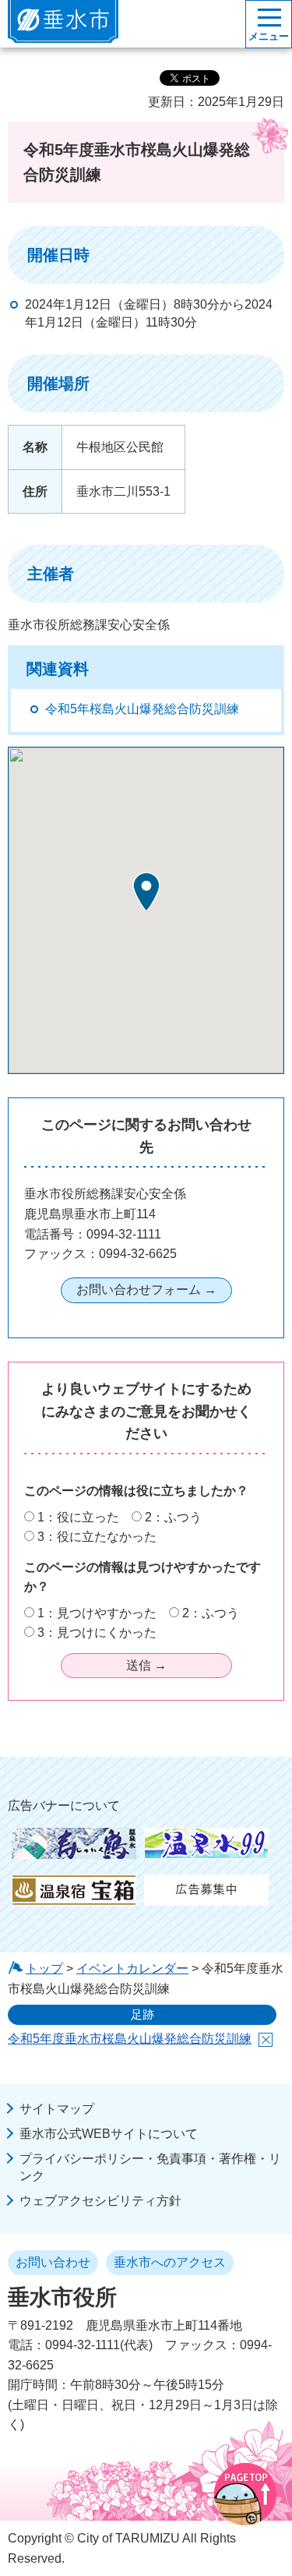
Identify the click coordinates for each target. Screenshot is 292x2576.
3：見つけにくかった (97, 1633)
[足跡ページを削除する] (266, 2040)
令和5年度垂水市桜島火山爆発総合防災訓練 (130, 2039)
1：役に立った (78, 1517)
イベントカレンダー (132, 1968)
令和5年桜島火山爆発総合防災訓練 (142, 709)
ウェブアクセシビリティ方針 (100, 2201)
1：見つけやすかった (97, 1613)
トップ (44, 1968)
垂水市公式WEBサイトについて (109, 2134)
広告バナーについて (64, 1806)
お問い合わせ (53, 2262)
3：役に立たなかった (97, 1537)
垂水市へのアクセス (170, 2262)
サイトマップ (57, 2109)
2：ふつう (173, 1517)
